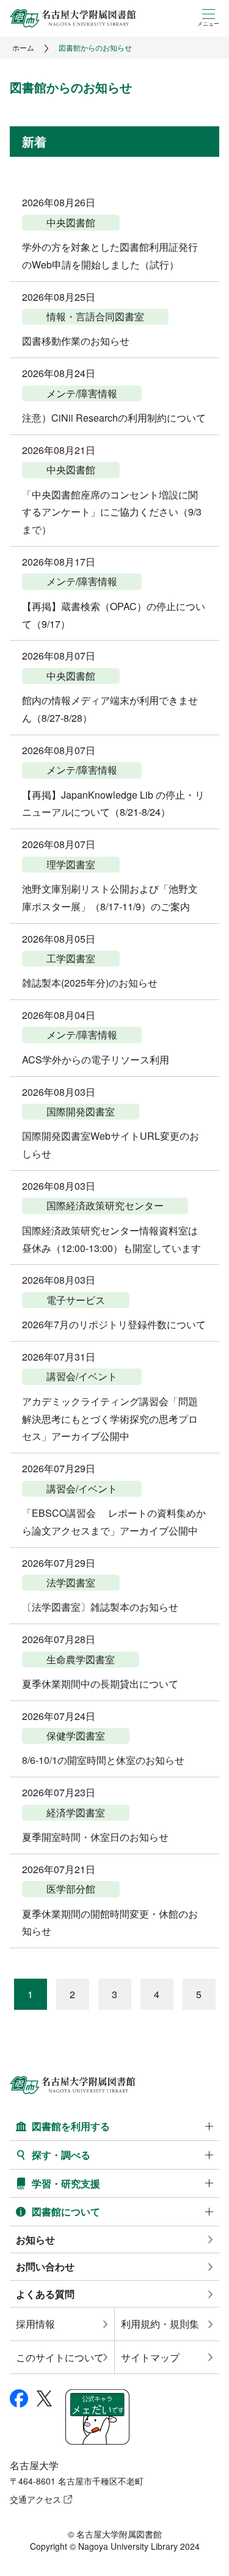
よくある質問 (45, 2294)
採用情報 (35, 2324)
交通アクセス (35, 2499)
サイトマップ (150, 2357)
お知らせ (35, 2240)
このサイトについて (60, 2357)
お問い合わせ (45, 2266)
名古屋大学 (34, 2465)
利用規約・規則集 (160, 2324)
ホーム (23, 47)
